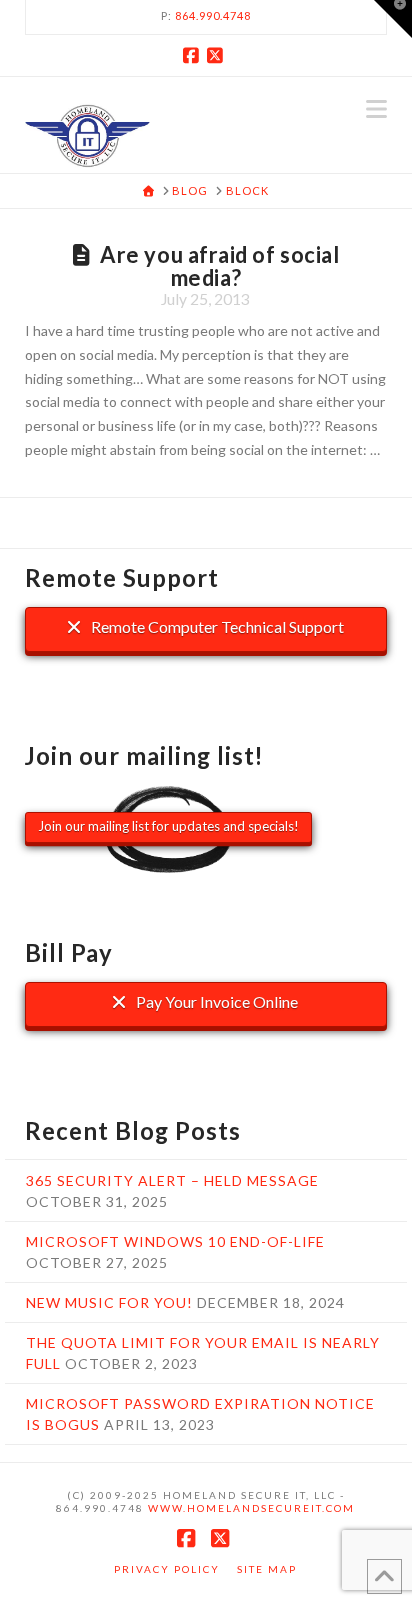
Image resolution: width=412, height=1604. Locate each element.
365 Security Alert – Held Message (172, 1180)
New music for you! (109, 1302)
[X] (218, 55)
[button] (376, 109)
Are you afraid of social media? (219, 266)
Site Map (267, 1569)
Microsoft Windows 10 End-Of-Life (175, 1241)
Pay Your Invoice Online (215, 1001)
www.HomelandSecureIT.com (251, 1508)
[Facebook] (194, 55)
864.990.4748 (213, 15)
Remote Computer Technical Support (216, 626)
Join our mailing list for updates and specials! (168, 826)
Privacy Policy (167, 1569)
